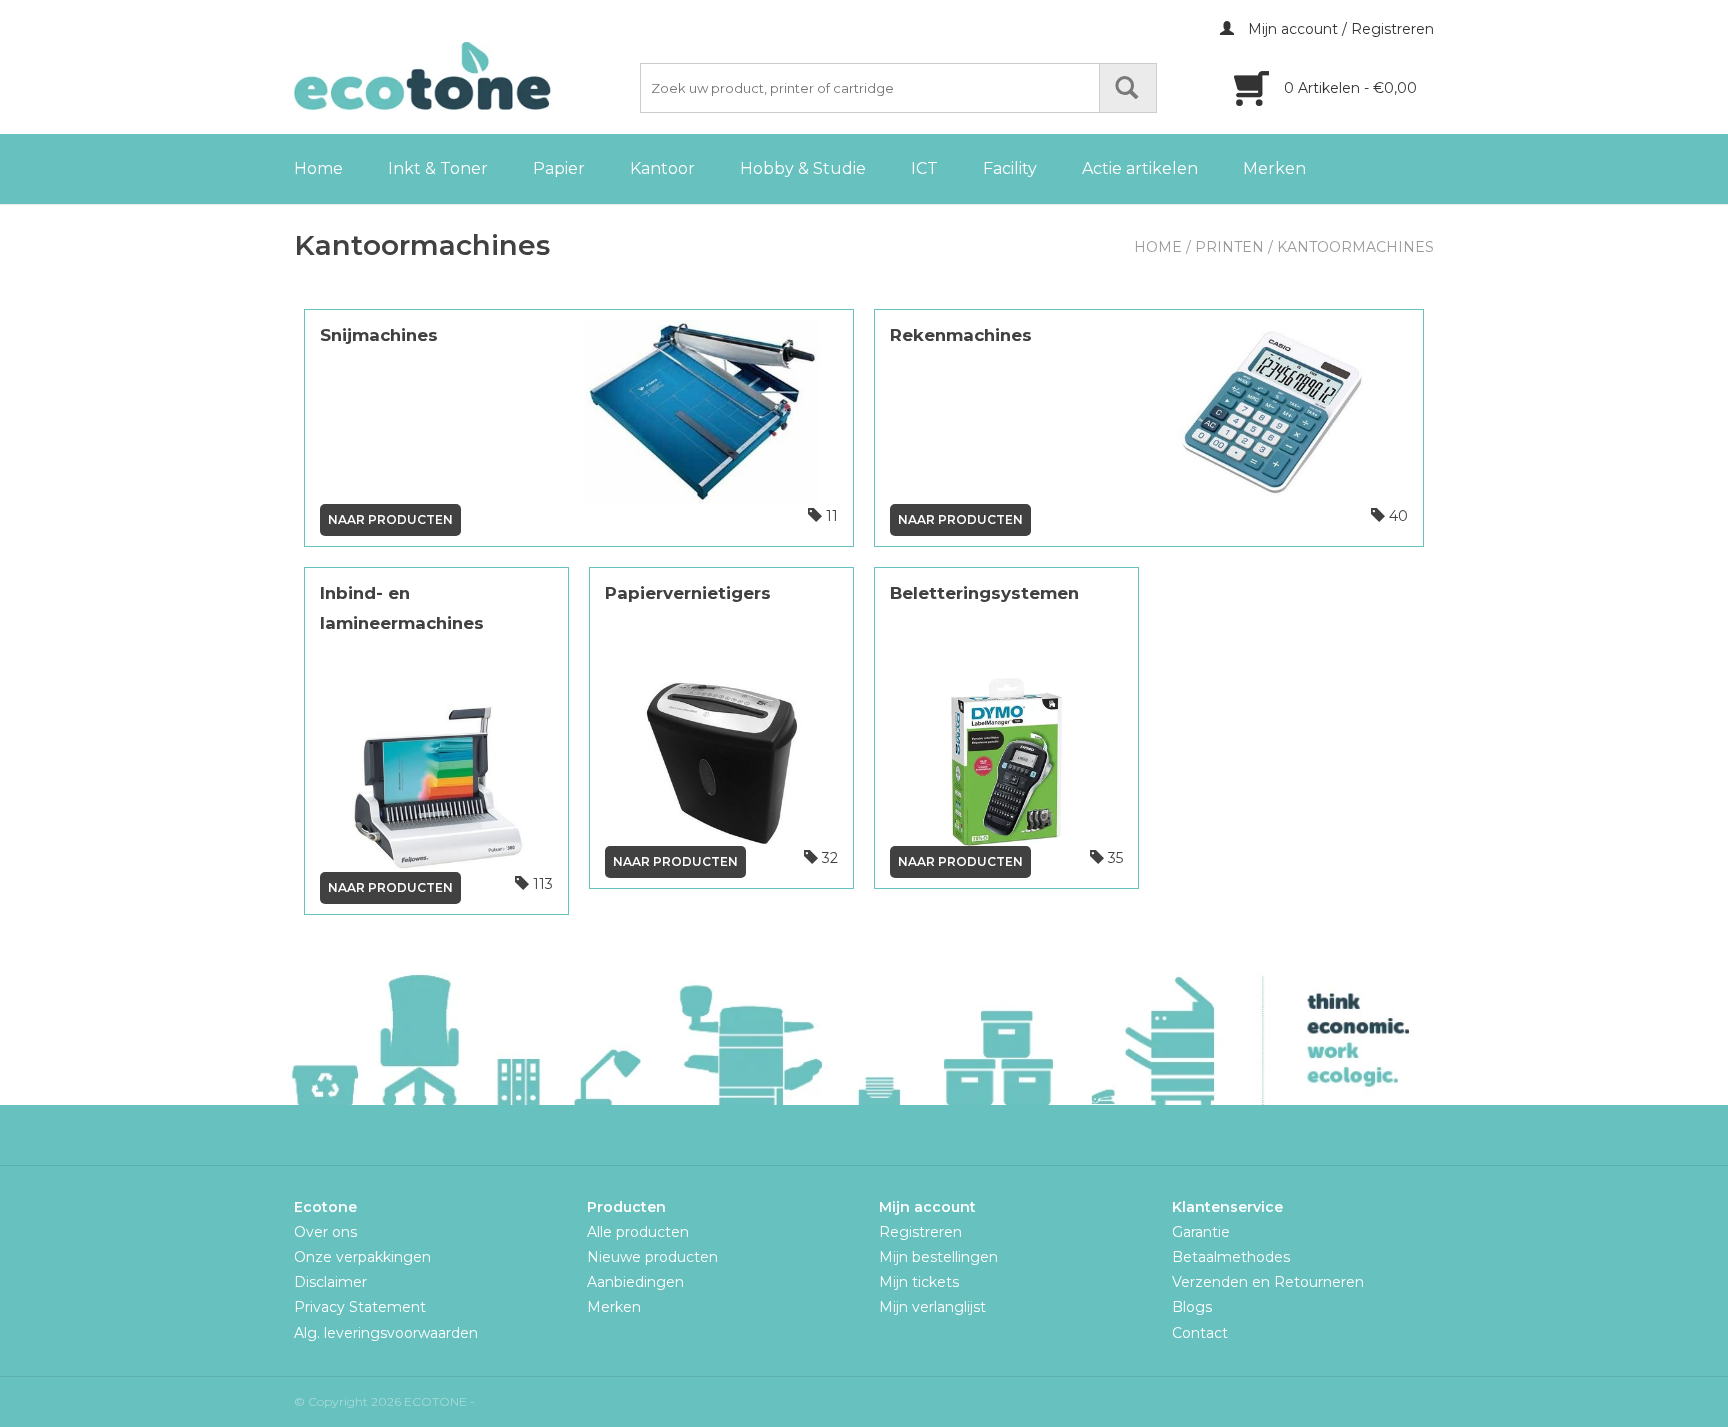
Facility (1010, 168)
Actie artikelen (1140, 168)
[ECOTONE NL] (464, 76)
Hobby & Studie (803, 168)
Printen (1229, 247)
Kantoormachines (1355, 247)
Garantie (1201, 1232)
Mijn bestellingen (938, 1257)
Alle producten (638, 1232)
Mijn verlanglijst (932, 1307)
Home (318, 168)
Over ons (325, 1232)
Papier (559, 168)
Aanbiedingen (635, 1282)
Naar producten (390, 519)
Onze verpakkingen (362, 1257)
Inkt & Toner (438, 168)
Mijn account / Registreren (1339, 29)
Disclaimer (330, 1282)
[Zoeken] (1128, 88)
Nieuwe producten (652, 1257)
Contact (1200, 1333)
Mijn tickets (919, 1282)
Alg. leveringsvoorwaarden (386, 1333)
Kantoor (662, 168)
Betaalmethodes (1231, 1257)
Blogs (1192, 1307)
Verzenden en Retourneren (1268, 1282)
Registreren (920, 1232)
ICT (924, 168)
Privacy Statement (360, 1307)
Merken (1274, 168)
